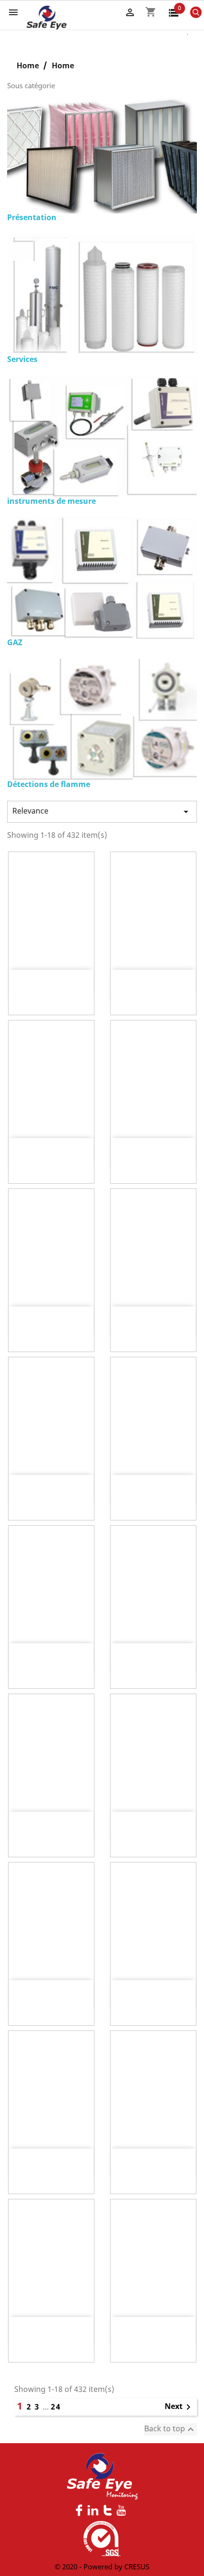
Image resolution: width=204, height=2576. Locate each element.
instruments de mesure (51, 501)
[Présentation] (102, 155)
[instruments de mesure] (102, 436)
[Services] (102, 294)
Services (22, 359)
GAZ (15, 642)
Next (179, 2407)
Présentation (32, 217)
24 (56, 2407)
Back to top (170, 2429)
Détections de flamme (49, 784)
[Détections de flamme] (102, 719)
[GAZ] (102, 577)
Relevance (102, 811)
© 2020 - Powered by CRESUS (102, 2567)
